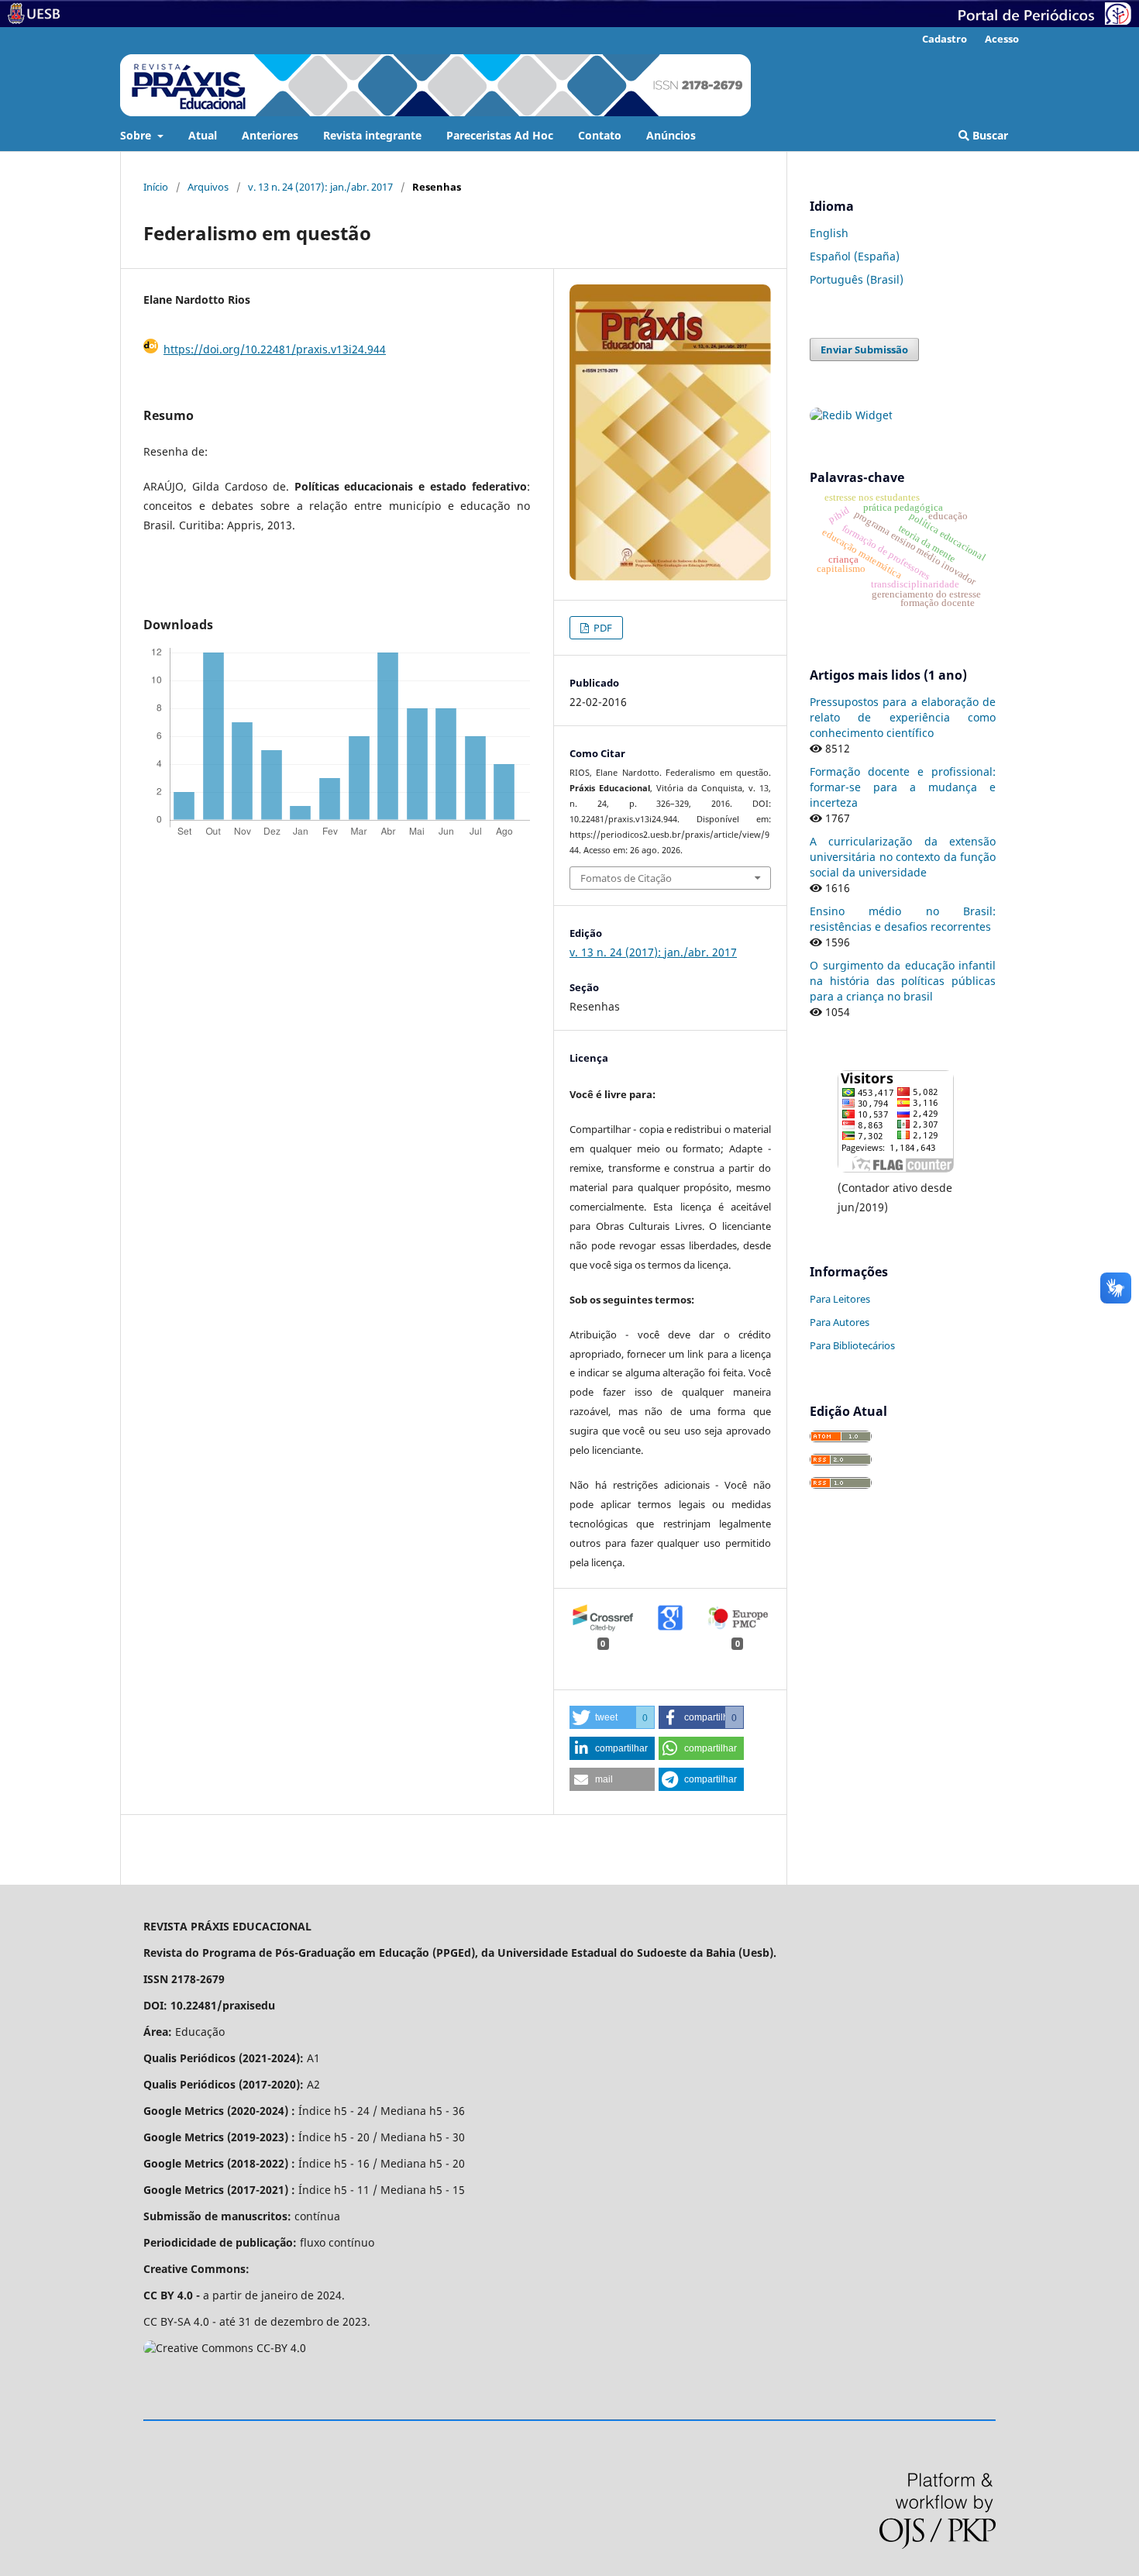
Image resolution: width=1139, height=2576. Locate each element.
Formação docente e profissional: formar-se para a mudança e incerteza (903, 787)
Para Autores (840, 1322)
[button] (612, 1717)
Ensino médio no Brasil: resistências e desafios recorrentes (903, 919)
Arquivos (208, 187)
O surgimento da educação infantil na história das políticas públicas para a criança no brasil (903, 981)
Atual (203, 135)
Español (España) (855, 256)
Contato (600, 135)
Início (156, 187)
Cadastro (945, 39)
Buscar (989, 135)
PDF (602, 628)
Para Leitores (840, 1299)
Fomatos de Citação (626, 878)
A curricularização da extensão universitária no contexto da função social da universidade (903, 857)
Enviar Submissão (864, 350)
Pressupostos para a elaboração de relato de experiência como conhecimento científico (903, 717)
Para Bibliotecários (852, 1345)
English (829, 233)
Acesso (1002, 39)
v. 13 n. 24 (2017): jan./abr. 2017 (320, 187)
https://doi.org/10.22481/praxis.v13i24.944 (275, 349)
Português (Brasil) (857, 279)
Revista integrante (372, 135)
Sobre (137, 135)
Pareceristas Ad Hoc (500, 135)
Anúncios (671, 135)
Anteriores (270, 135)
